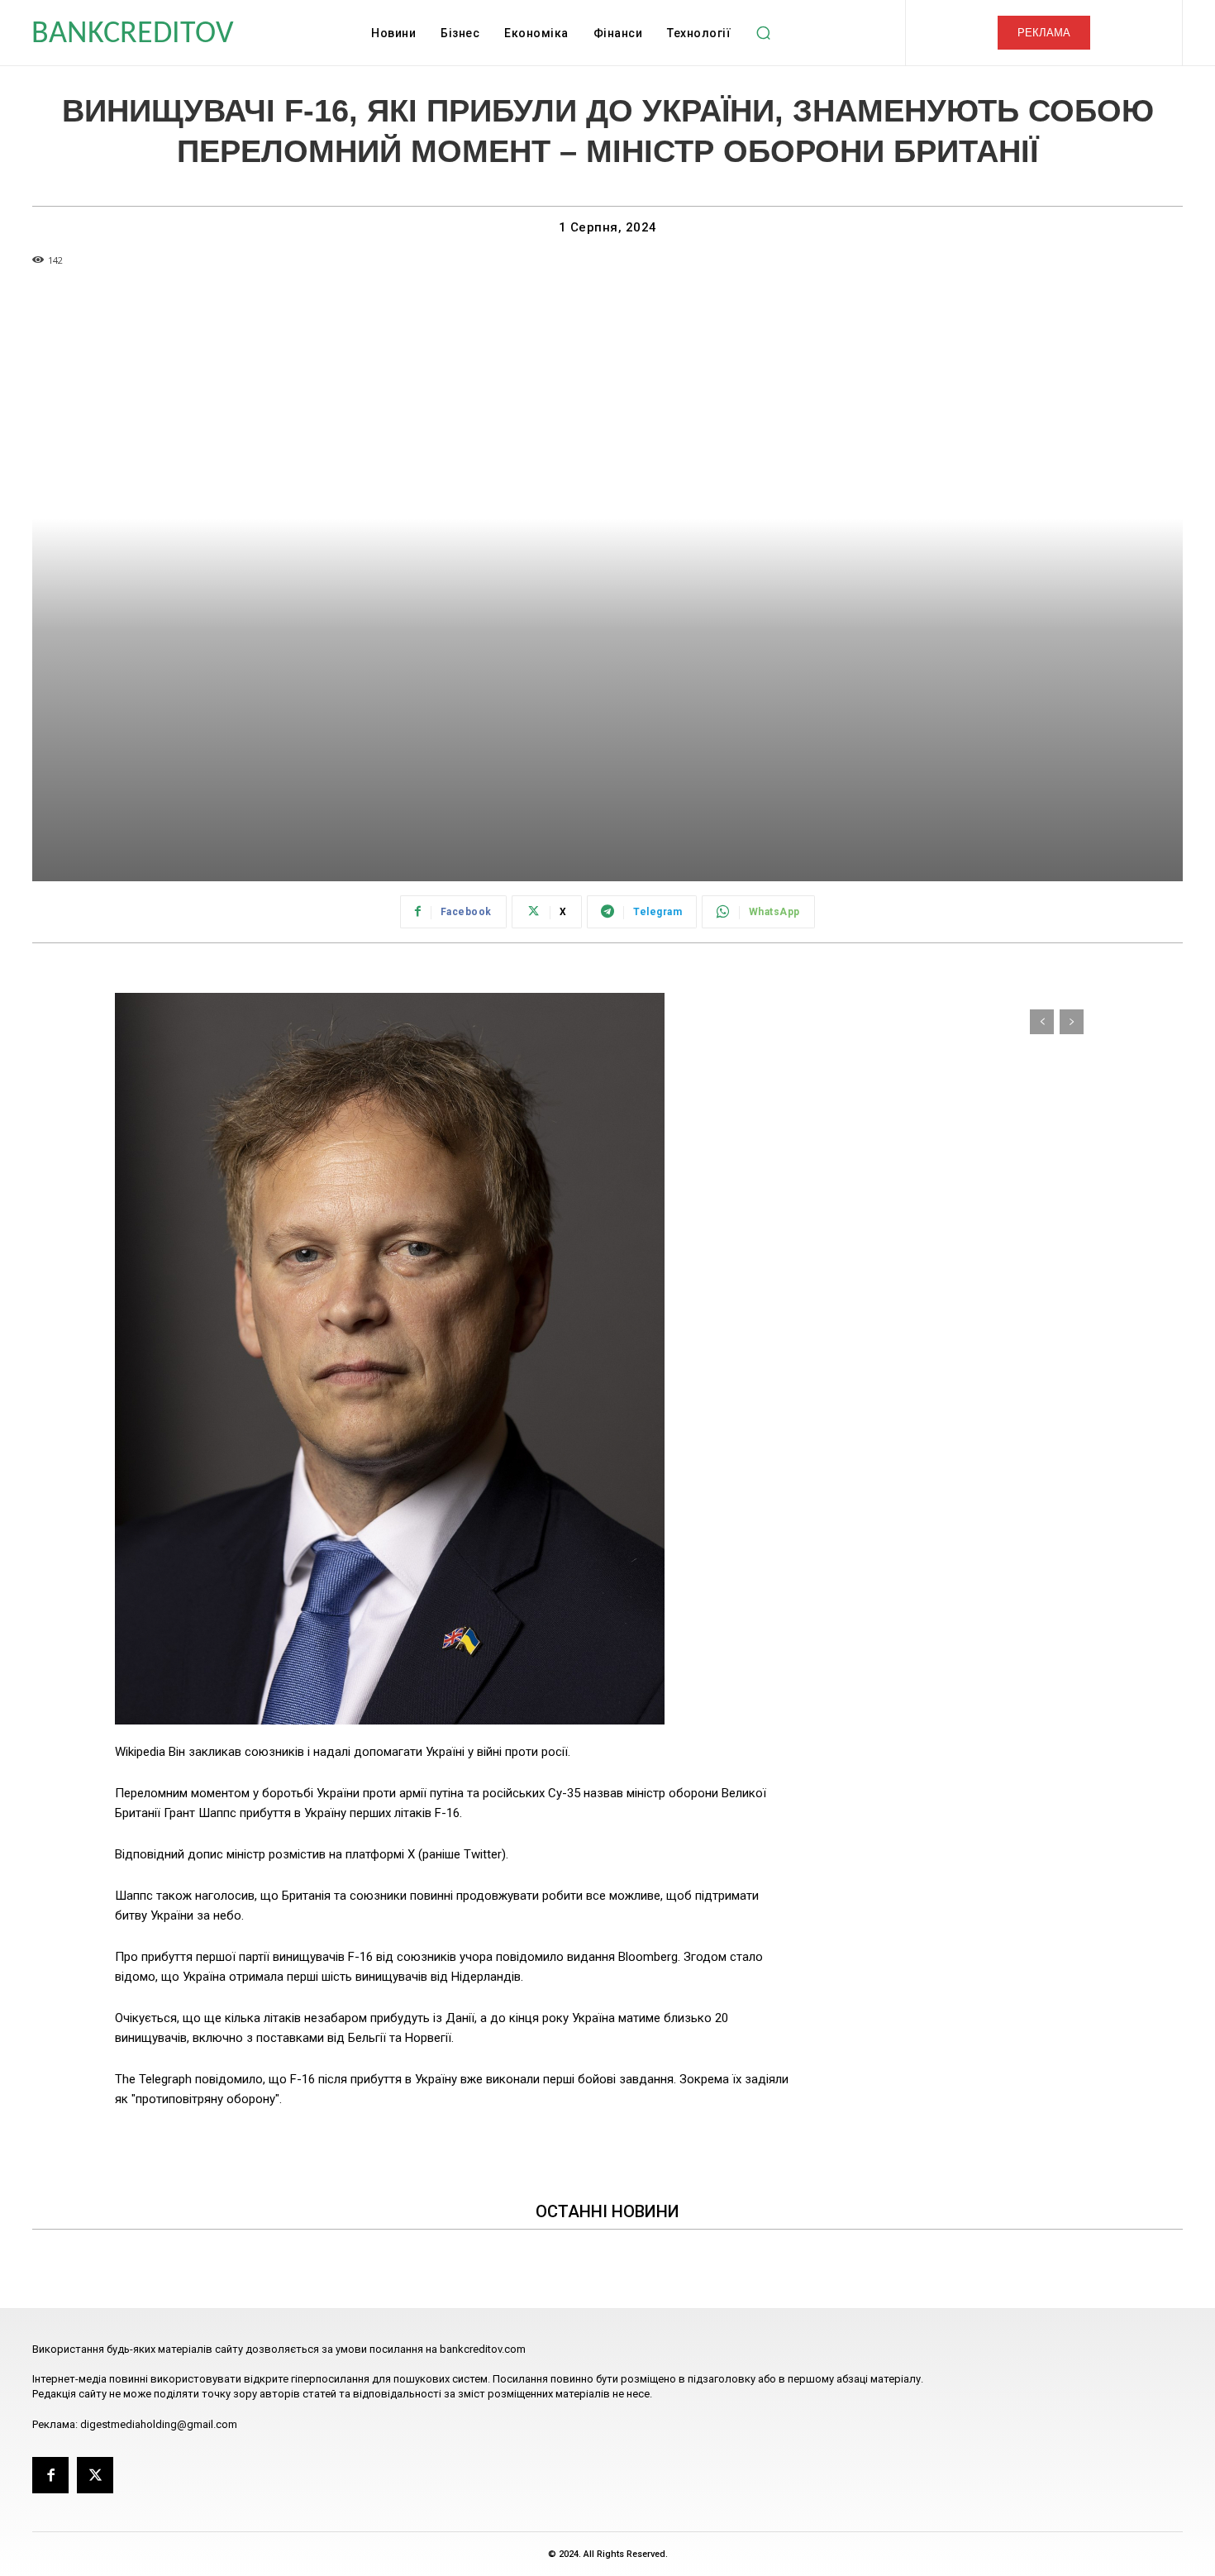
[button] (763, 33)
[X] (95, 2475)
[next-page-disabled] (1072, 1022)
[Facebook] (50, 2475)
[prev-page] (1042, 1022)
